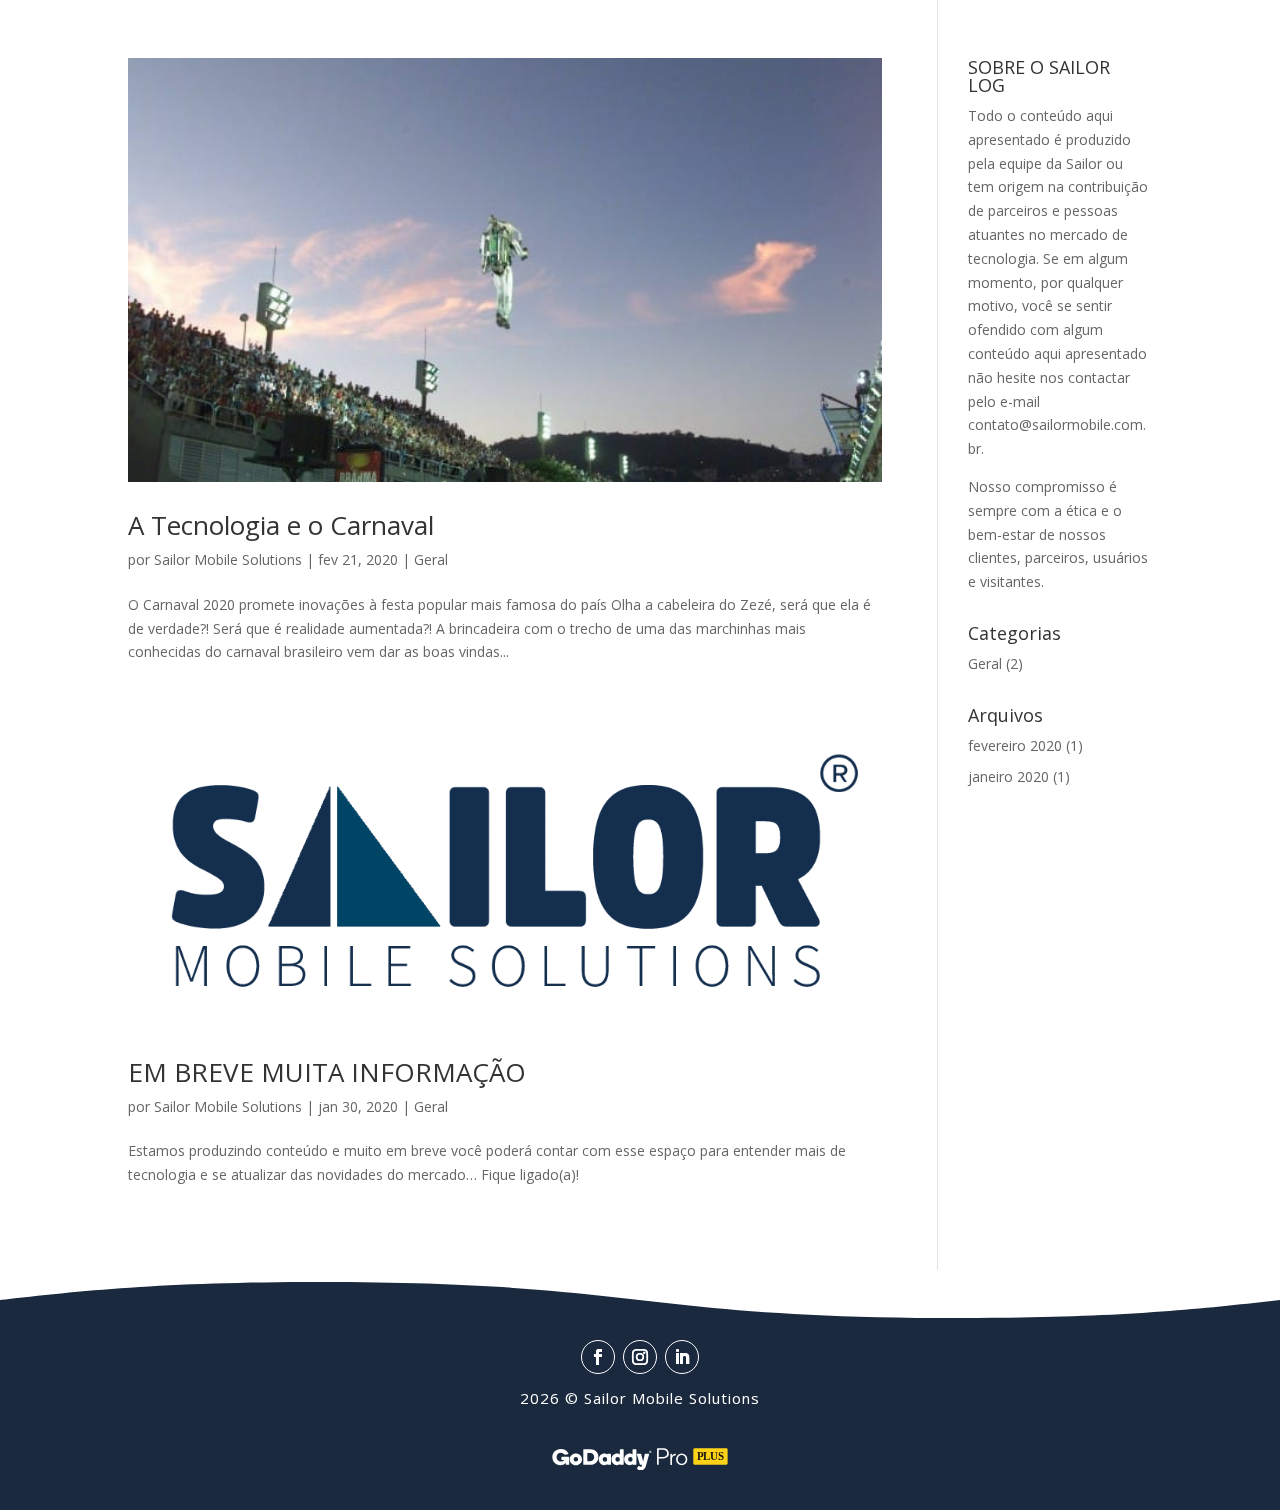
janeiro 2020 (1008, 776)
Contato (79, 98)
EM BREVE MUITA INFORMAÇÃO (327, 1072)
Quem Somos (168, 34)
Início (65, 34)
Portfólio (410, 34)
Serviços (283, 34)
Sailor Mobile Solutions (228, 559)
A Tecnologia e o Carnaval (281, 525)
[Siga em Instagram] (1181, 60)
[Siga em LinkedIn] (1223, 60)
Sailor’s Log (533, 34)
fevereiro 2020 (1015, 745)
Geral (431, 559)
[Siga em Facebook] (1139, 60)
